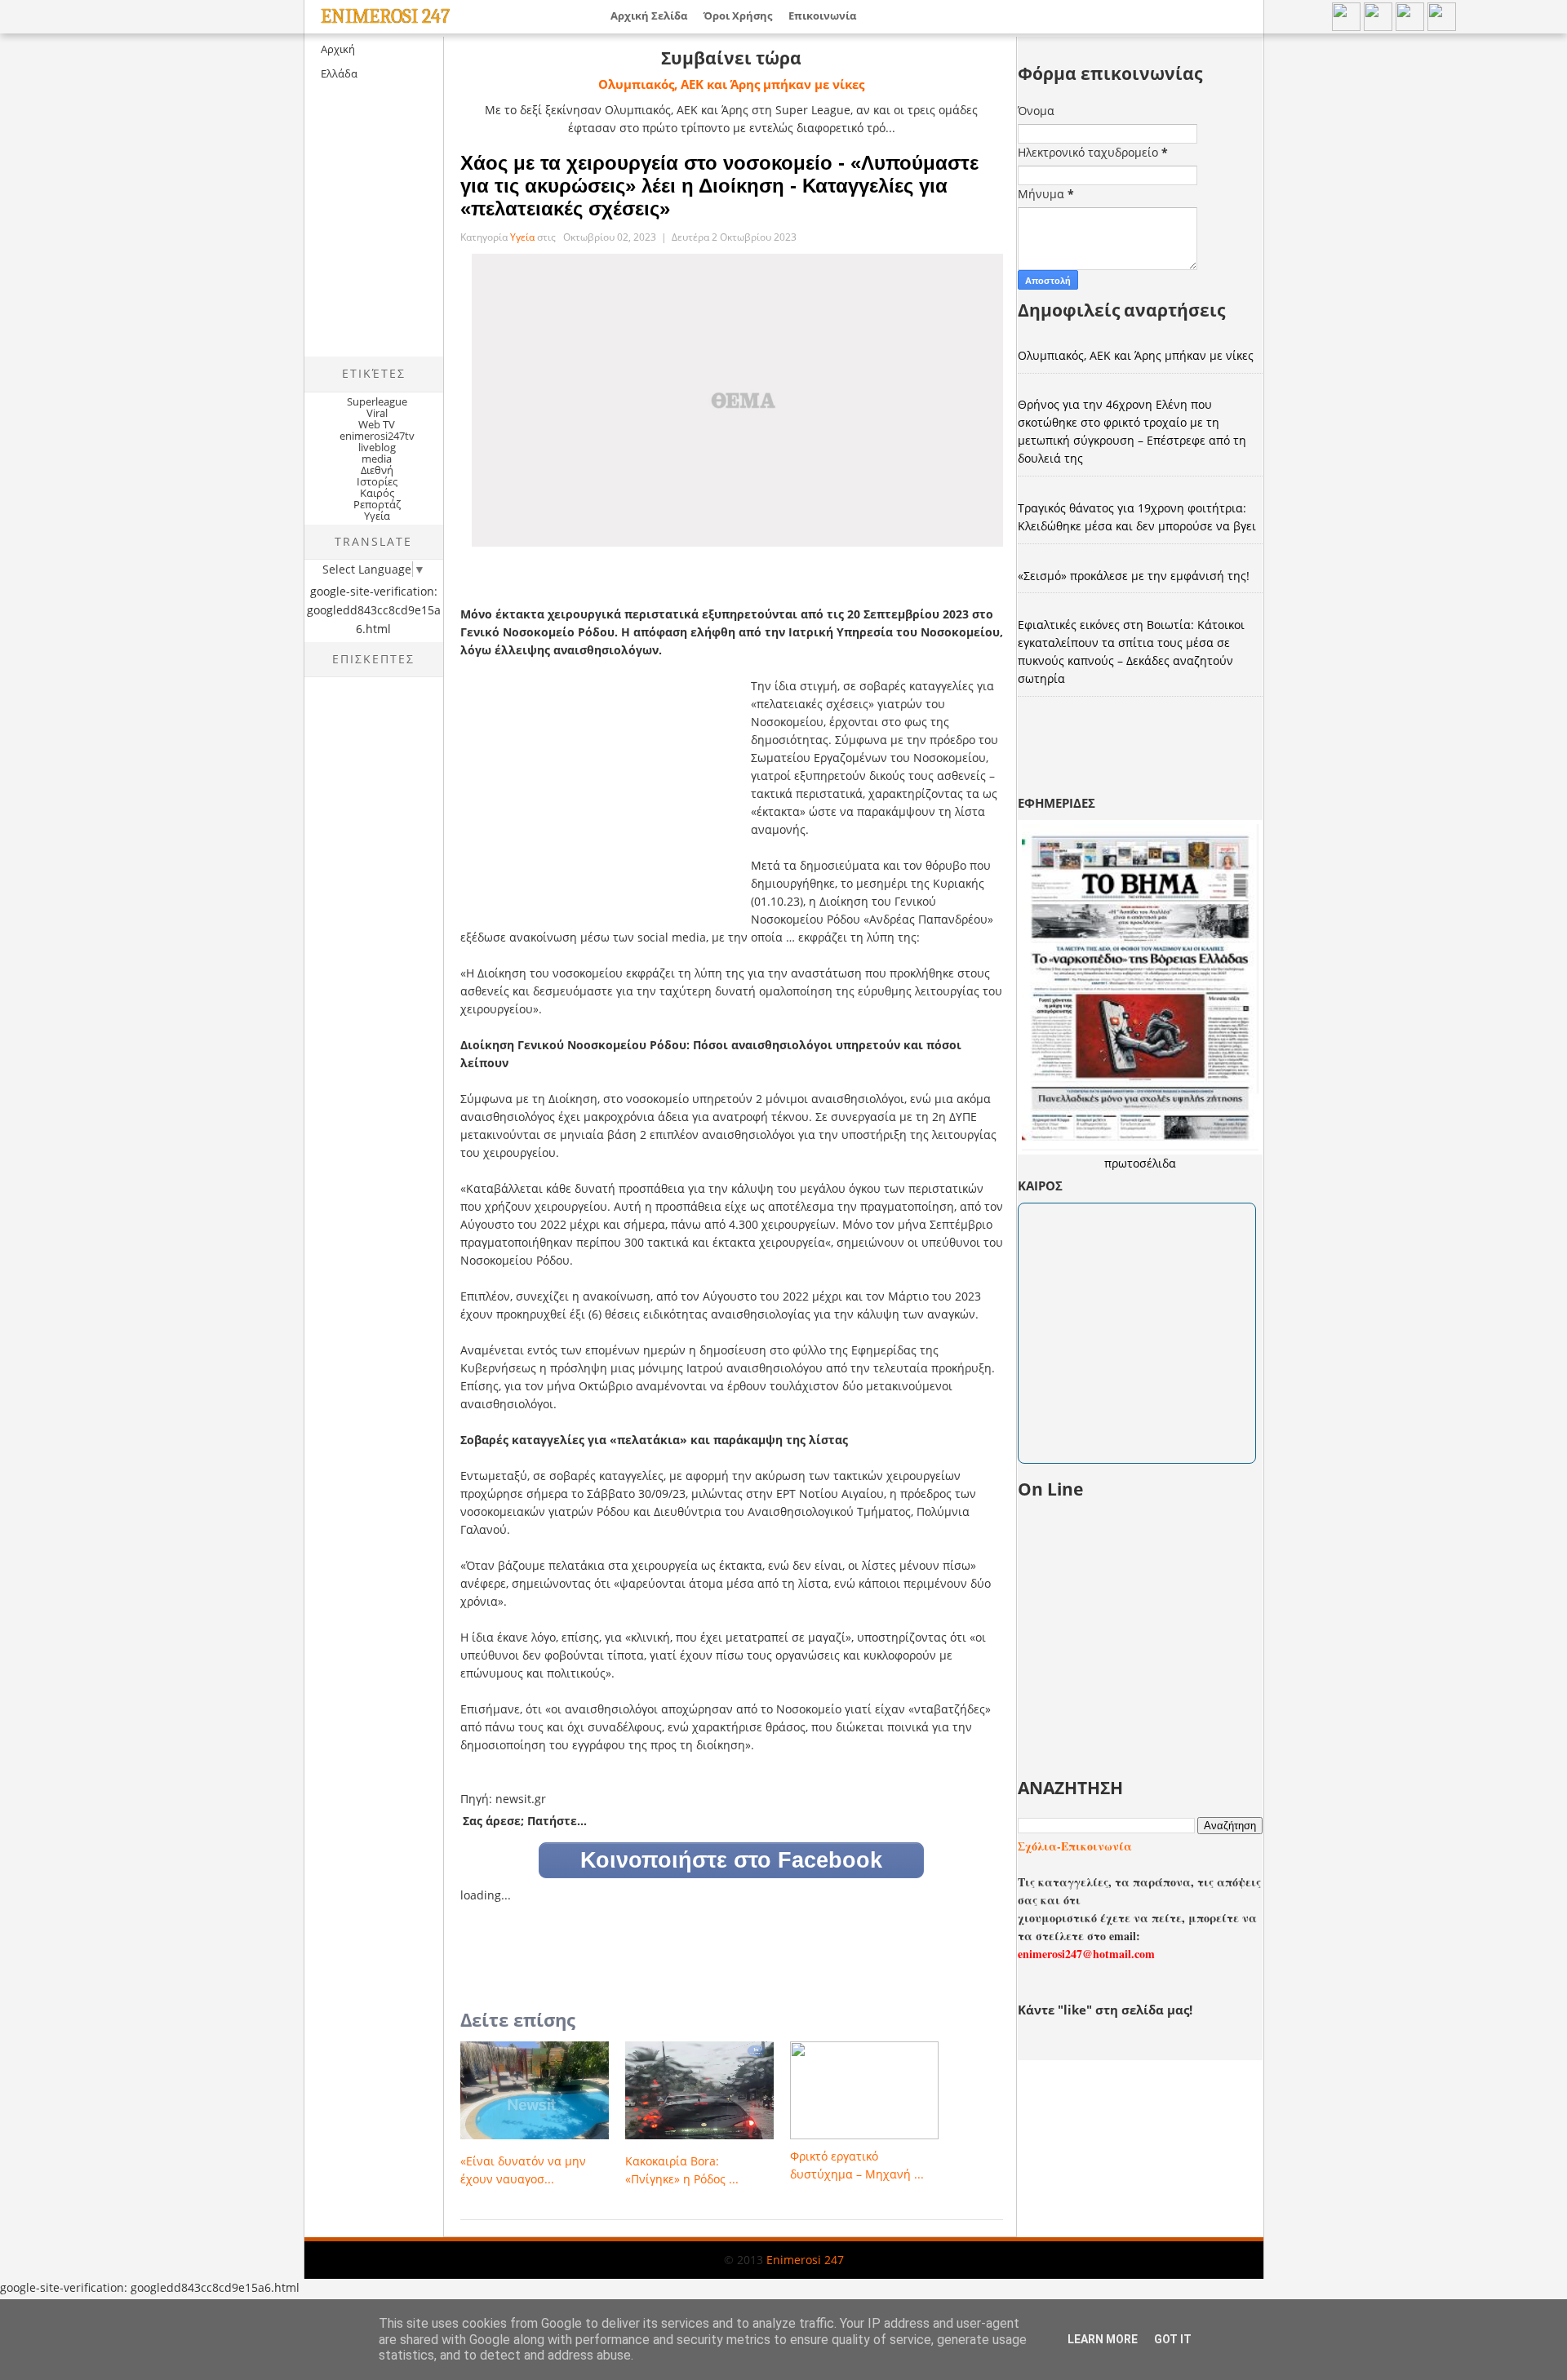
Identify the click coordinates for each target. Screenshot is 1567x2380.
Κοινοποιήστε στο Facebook (731, 1860)
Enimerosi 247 (385, 16)
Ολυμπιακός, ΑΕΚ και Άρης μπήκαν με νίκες (731, 84)
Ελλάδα (339, 73)
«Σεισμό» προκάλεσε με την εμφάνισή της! (1134, 576)
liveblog (377, 447)
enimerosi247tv (377, 436)
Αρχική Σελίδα (649, 16)
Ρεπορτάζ (377, 504)
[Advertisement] (442, 233)
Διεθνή (377, 470)
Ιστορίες (377, 481)
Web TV (377, 424)
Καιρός (377, 493)
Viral (377, 413)
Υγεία (377, 516)
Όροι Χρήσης (738, 16)
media (377, 459)
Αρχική (338, 49)
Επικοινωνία (822, 16)
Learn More (1103, 2339)
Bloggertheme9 (333, 2274)
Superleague (377, 401)
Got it (1173, 2339)
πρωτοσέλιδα (1140, 1163)
